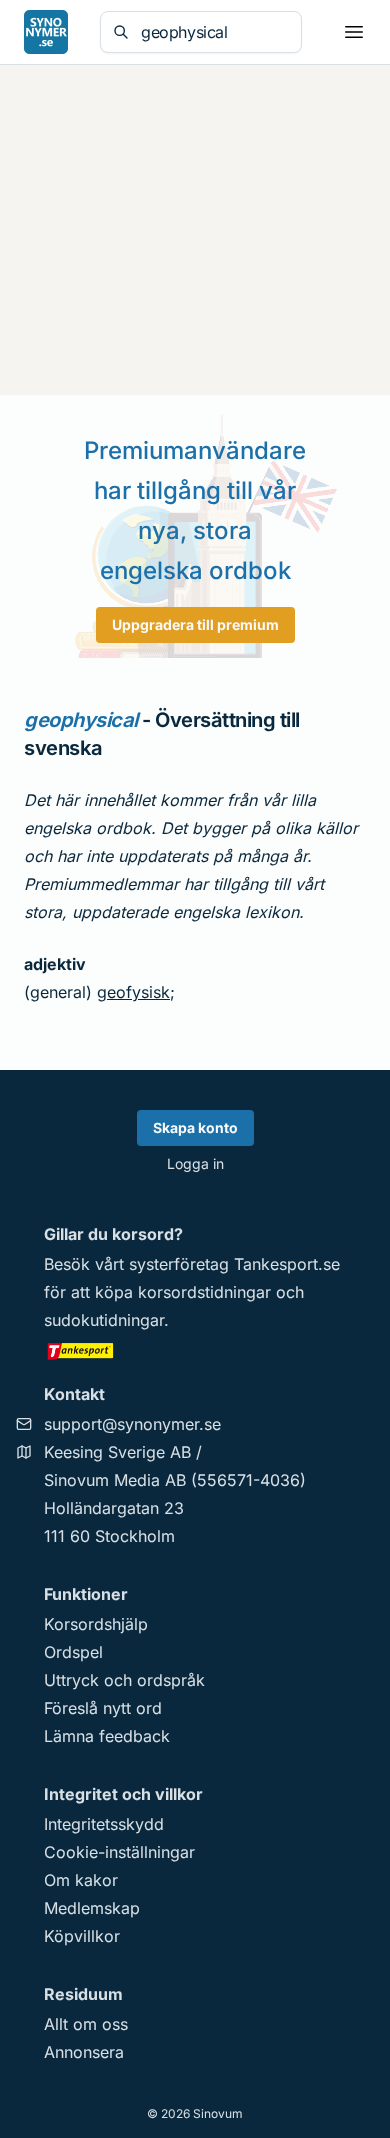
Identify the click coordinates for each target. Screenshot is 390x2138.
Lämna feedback (107, 1736)
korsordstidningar (204, 1292)
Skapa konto (195, 1127)
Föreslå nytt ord (103, 1708)
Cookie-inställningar (119, 1852)
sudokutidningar (104, 1320)
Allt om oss (86, 2024)
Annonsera (84, 2052)
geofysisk (133, 992)
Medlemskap (92, 1908)
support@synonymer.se (132, 1424)
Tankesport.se (287, 1264)
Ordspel (73, 1652)
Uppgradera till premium (195, 624)
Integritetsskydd (104, 1824)
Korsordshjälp (96, 1624)
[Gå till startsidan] (46, 32)
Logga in (195, 1163)
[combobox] (215, 32)
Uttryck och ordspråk (124, 1680)
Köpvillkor (82, 1936)
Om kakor (81, 1880)
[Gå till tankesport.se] (195, 1350)
